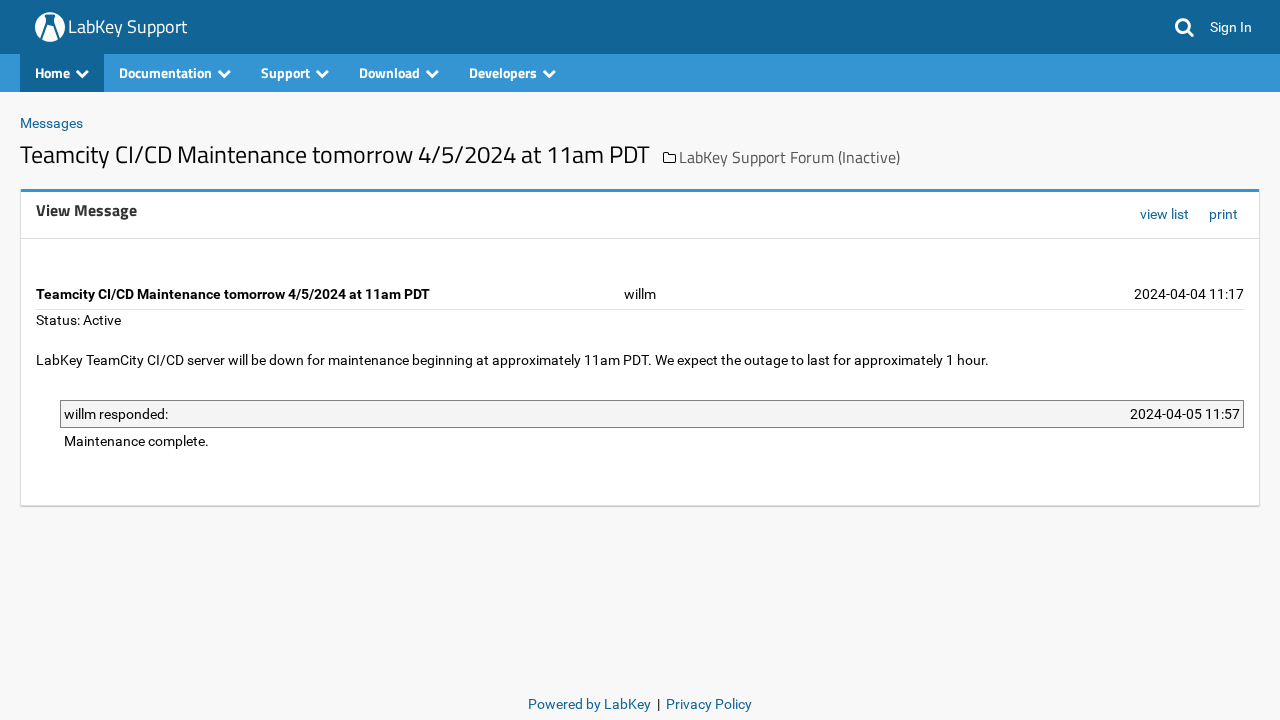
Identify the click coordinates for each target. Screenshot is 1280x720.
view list (1164, 214)
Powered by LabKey (589, 704)
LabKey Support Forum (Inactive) (789, 157)
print (1223, 214)
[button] (1184, 27)
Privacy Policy (709, 704)
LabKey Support (127, 26)
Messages (51, 123)
